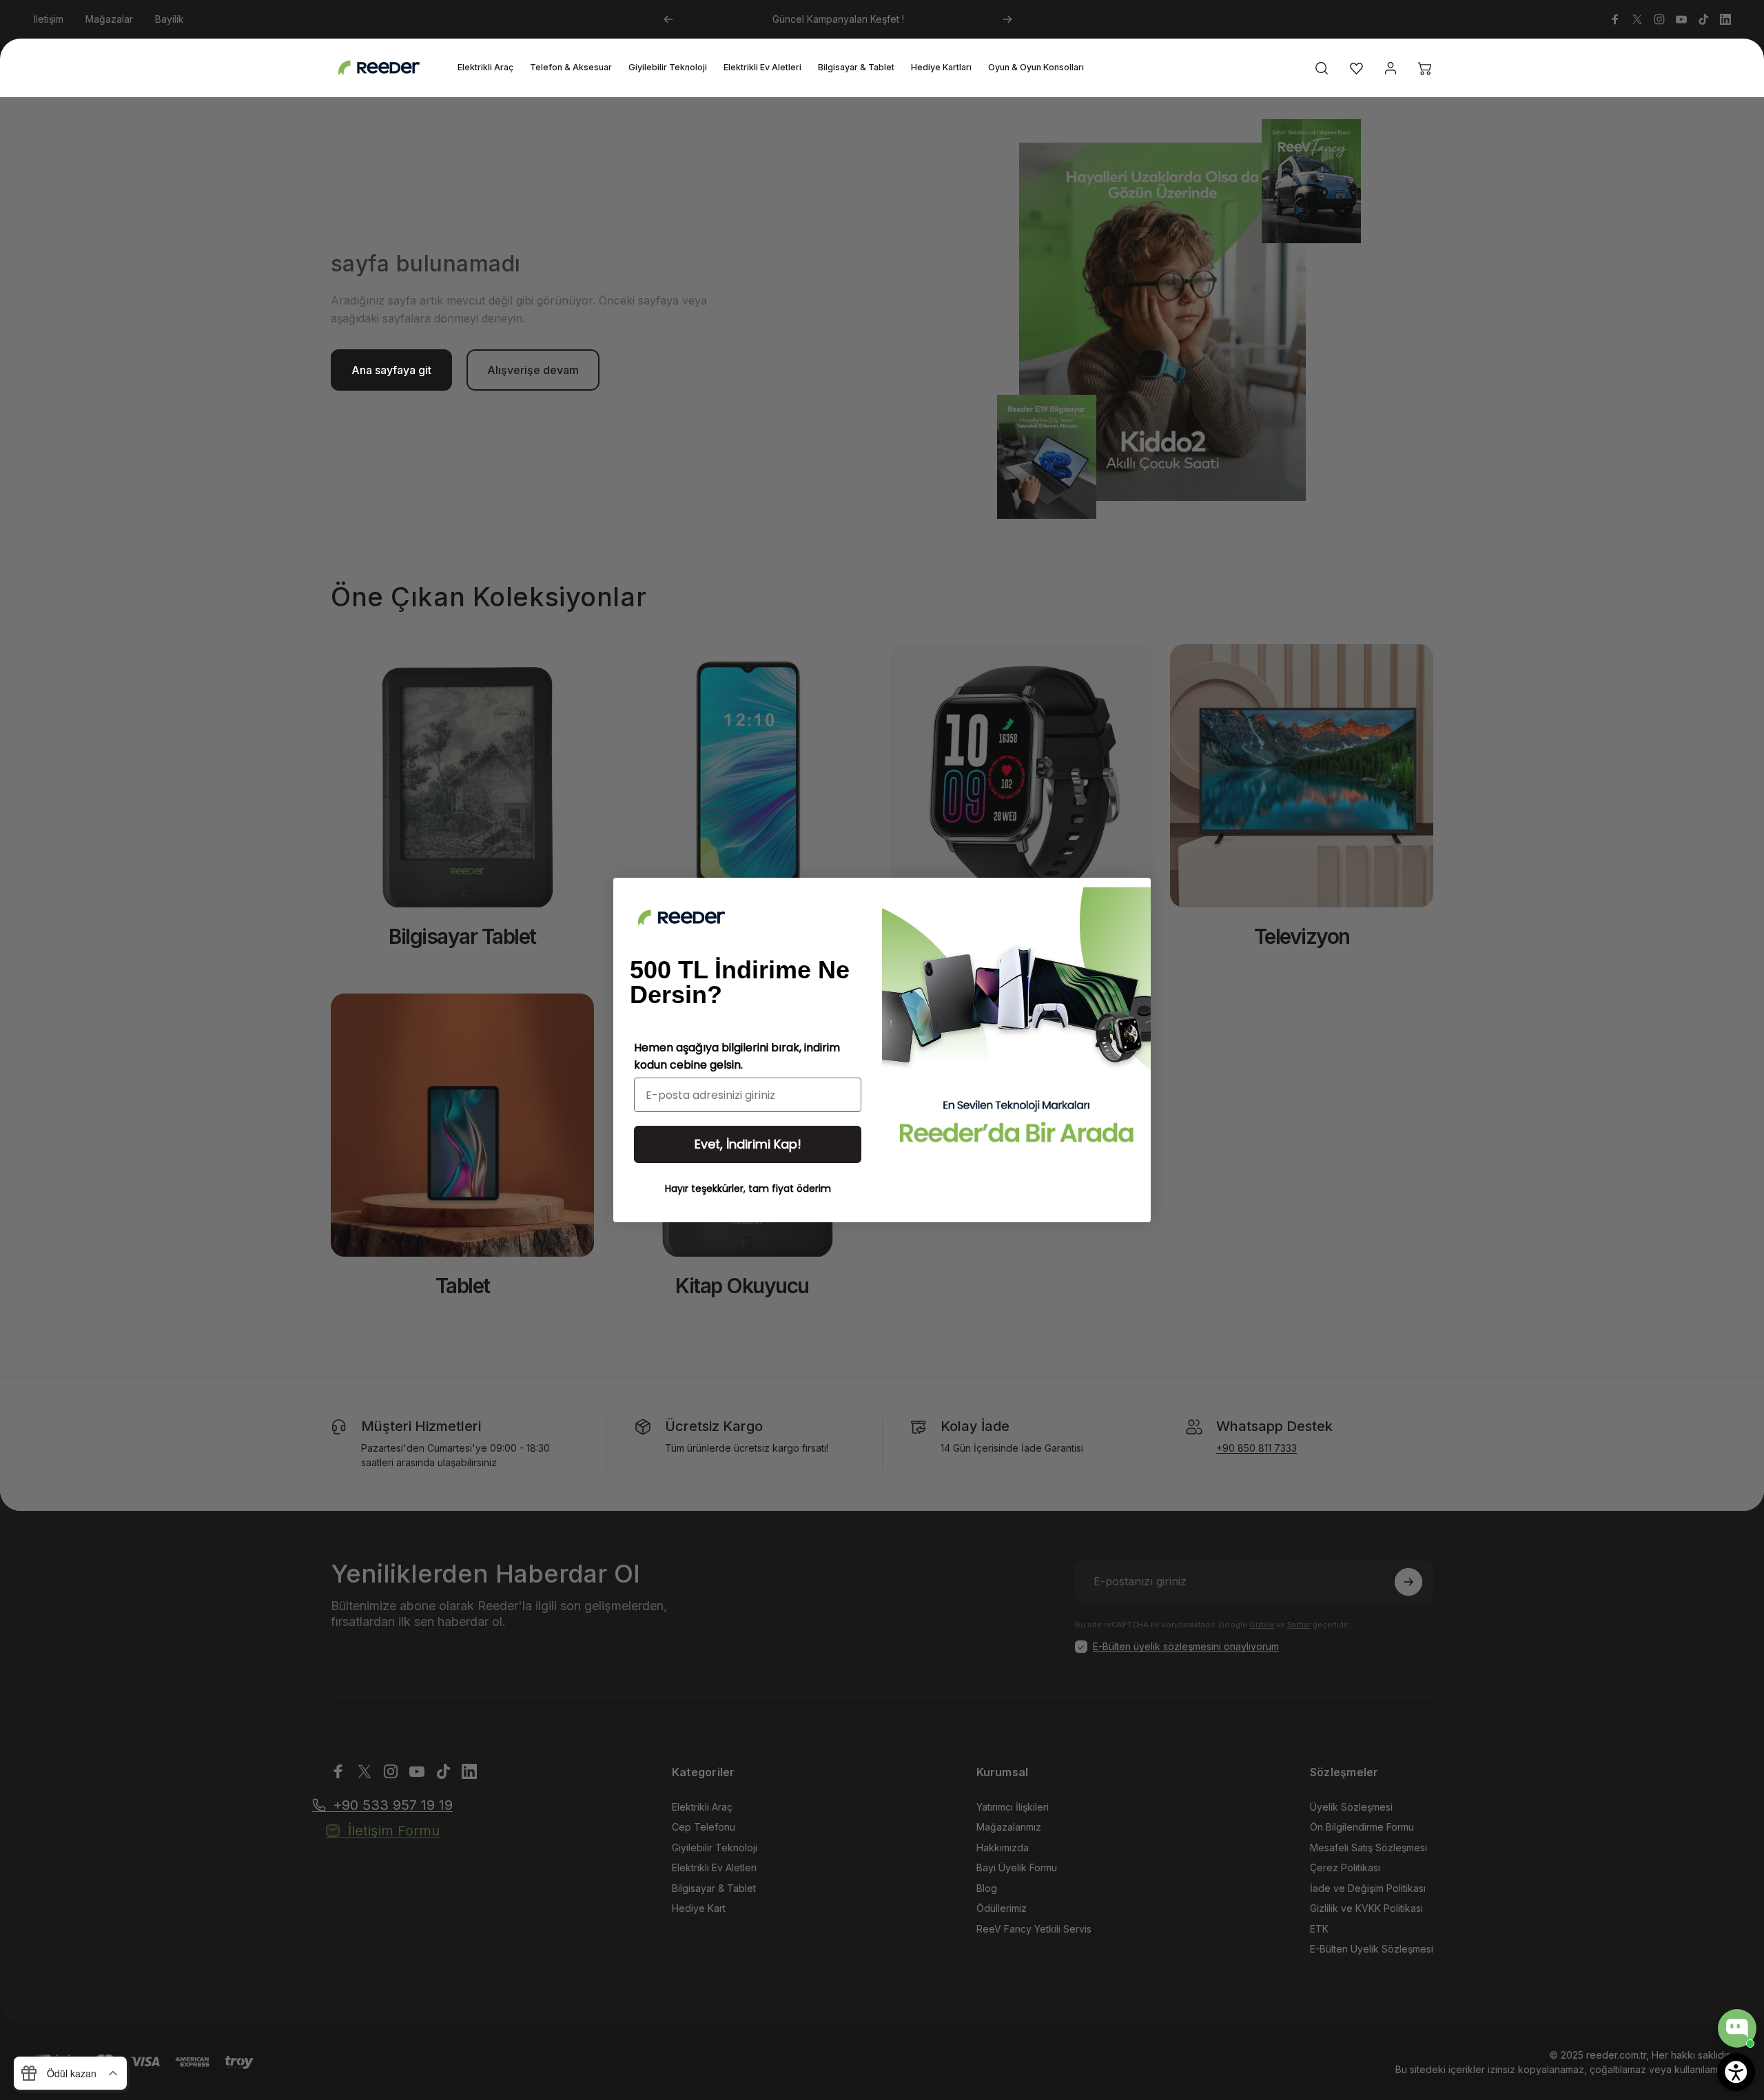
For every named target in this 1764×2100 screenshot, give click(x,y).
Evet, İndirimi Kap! (748, 1144)
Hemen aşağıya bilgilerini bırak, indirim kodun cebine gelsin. (737, 1056)
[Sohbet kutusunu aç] (1737, 2028)
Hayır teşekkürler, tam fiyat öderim (748, 1188)
